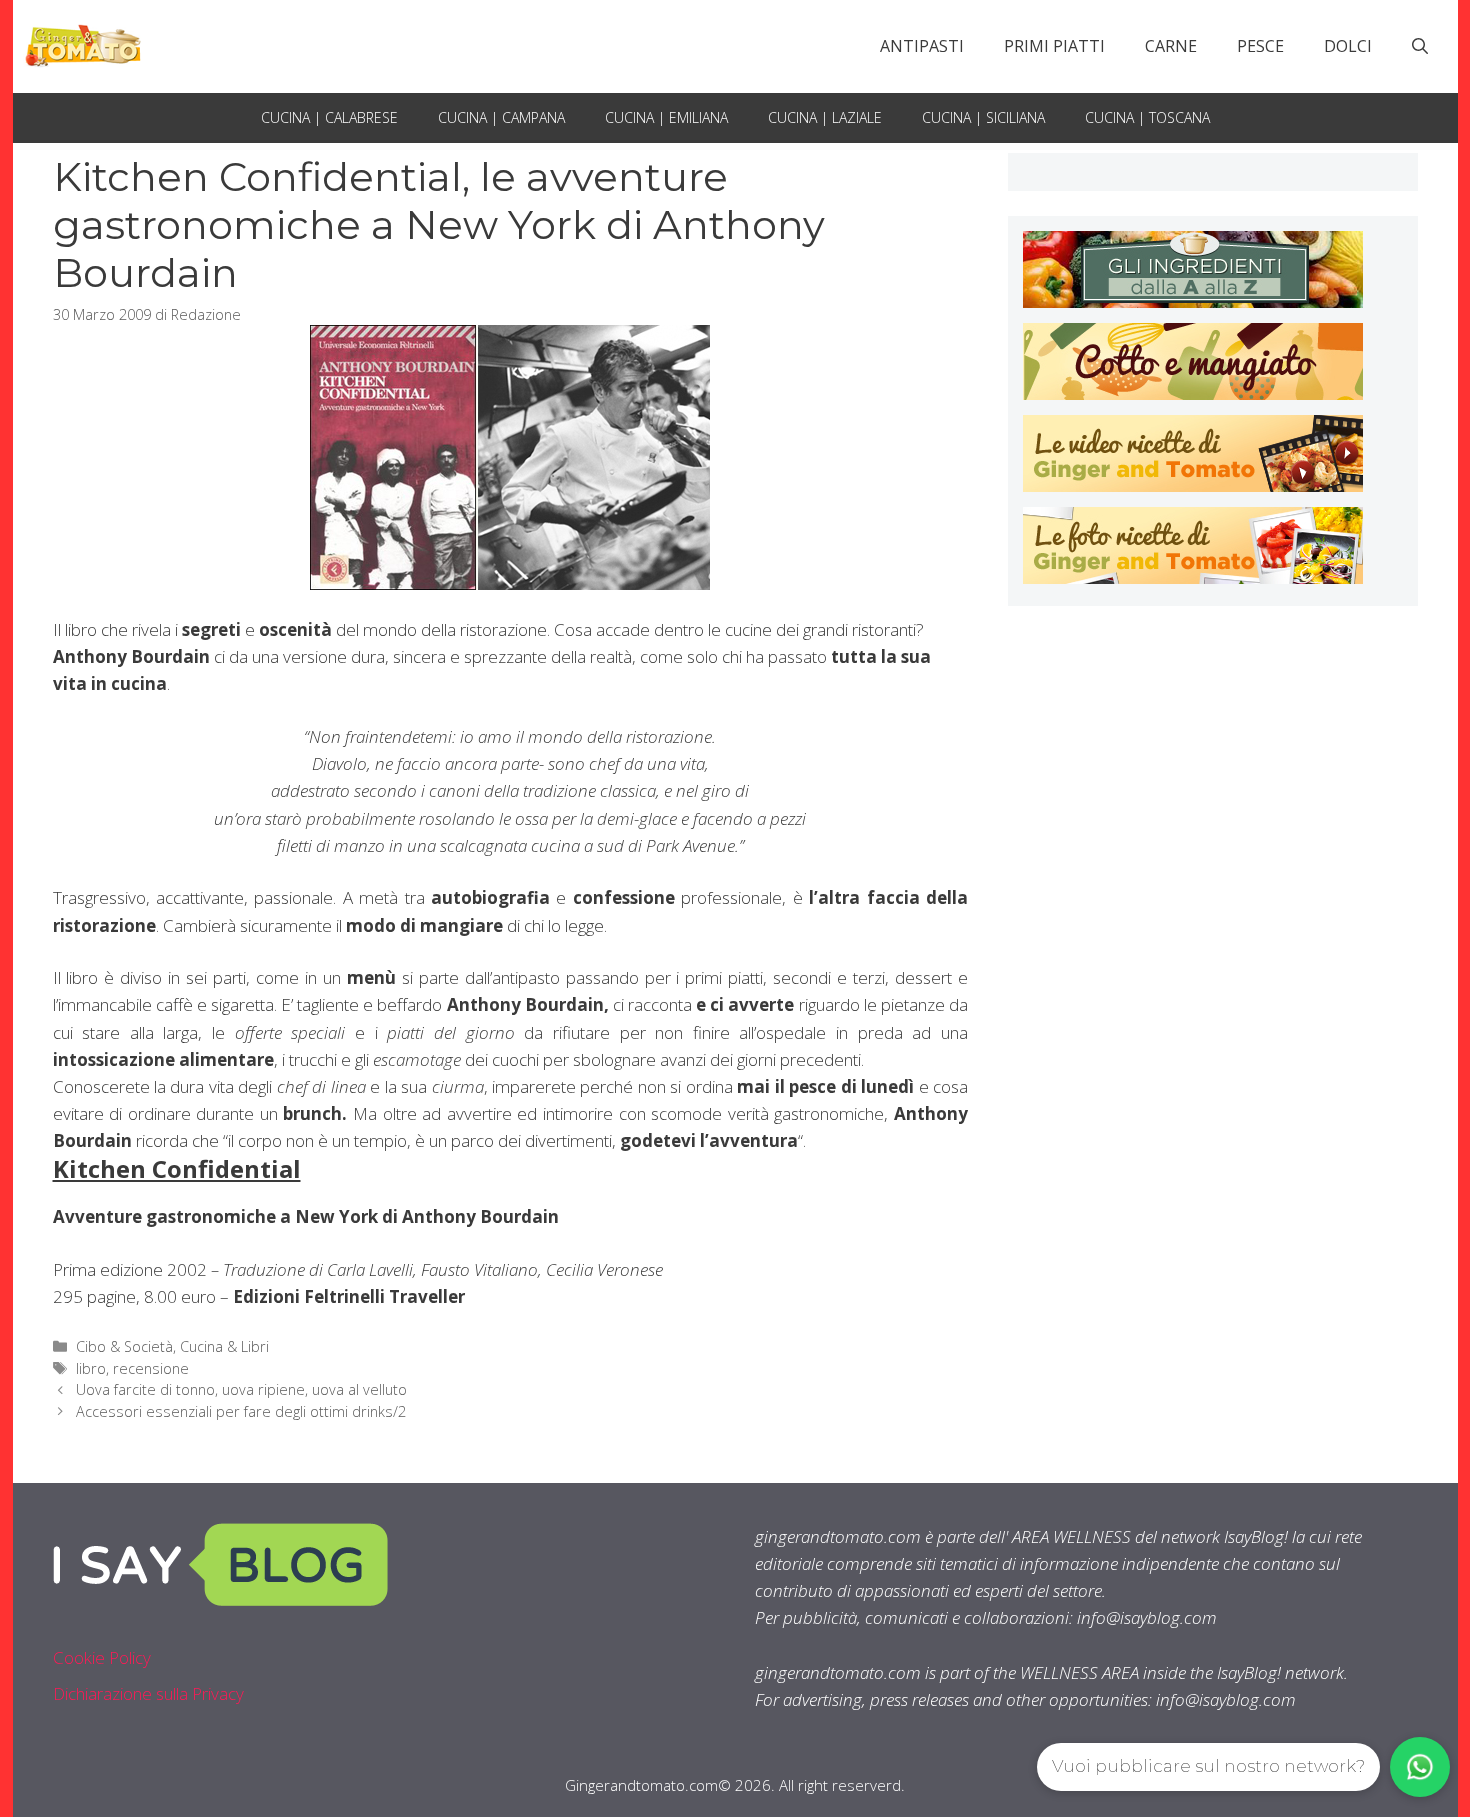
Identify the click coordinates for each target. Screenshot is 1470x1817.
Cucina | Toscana (1147, 117)
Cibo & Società (124, 1346)
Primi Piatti (1054, 46)
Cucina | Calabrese (329, 117)
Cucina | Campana (501, 117)
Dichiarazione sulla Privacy (148, 1693)
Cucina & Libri (224, 1346)
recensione (151, 1368)
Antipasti (922, 46)
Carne (1171, 46)
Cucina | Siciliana (983, 117)
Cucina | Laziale (825, 117)
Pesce (1260, 46)
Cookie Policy (102, 1657)
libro (91, 1368)
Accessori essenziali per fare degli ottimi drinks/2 (241, 1411)
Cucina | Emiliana (666, 117)
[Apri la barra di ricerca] (1420, 46)
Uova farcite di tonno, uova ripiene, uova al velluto (241, 1389)
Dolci (1348, 46)
